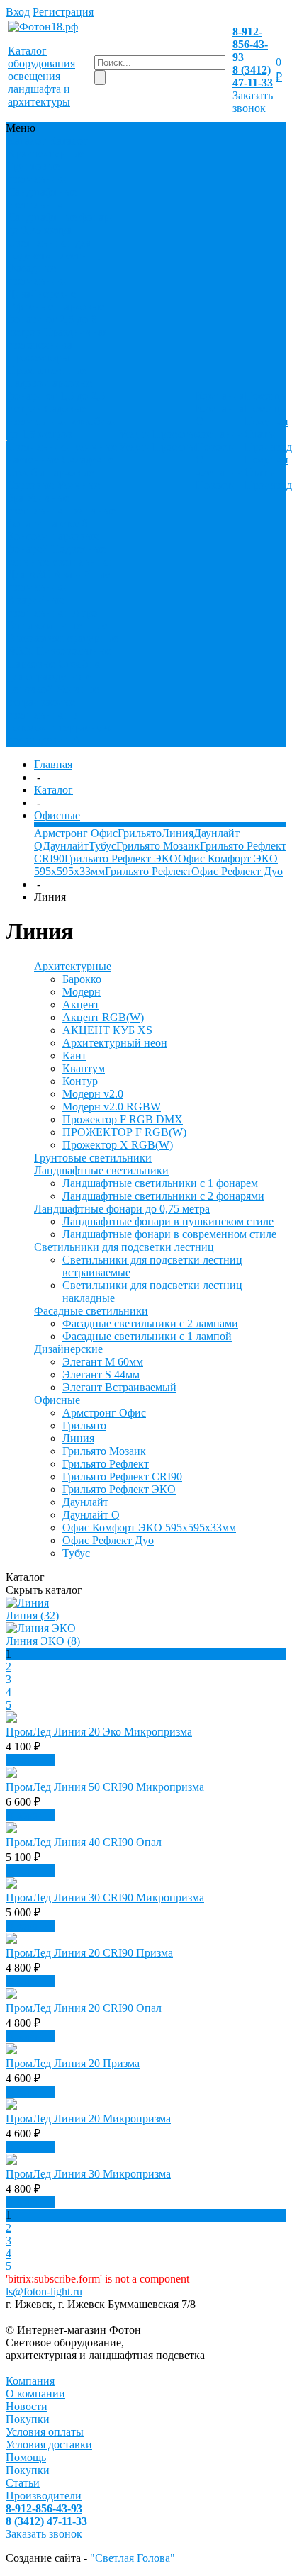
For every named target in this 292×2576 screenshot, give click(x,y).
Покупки (266, 421)
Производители (44, 2496)
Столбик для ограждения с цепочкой (54, 676)
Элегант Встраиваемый (119, 1387)
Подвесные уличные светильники (61, 555)
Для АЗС (29, 574)
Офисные (30, 306)
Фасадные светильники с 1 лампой (147, 1336)
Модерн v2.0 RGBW (112, 1107)
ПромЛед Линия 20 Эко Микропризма (99, 1732)
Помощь (26, 2457)
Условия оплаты (45, 2432)
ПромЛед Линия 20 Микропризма (88, 2119)
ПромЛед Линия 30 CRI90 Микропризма (105, 1897)
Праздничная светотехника (57, 338)
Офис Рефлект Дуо (237, 871)
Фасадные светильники (38, 275)
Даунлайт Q (91, 1515)
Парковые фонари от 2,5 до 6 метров (56, 319)
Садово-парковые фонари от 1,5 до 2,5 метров (56, 396)
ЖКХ (20, 651)
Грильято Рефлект (148, 871)
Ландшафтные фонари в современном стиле (169, 1234)
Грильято (140, 833)
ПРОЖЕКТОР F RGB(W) (124, 1132)
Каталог (54, 790)
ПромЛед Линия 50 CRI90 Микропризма (105, 1787)
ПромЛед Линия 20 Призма (73, 2063)
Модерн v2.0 (93, 1094)
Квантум (84, 1068)
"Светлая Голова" (133, 2558)
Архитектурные (46, 153)
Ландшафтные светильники (42, 198)
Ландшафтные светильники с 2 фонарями (163, 1196)
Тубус (102, 846)
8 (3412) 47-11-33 (253, 76)
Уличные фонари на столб (61, 517)
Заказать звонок (253, 102)
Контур (80, 1081)
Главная (53, 764)
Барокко (82, 979)
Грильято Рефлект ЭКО (121, 859)
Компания (30, 2381)
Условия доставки (49, 2445)
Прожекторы (38, 358)
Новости (217, 447)
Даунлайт (66, 846)
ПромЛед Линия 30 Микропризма (88, 2174)
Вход (18, 12)
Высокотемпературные (63, 638)
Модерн (82, 992)
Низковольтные (74, 651)
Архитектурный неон (115, 1043)
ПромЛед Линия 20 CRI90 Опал (84, 2008)
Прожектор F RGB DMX (123, 1119)
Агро (85, 613)
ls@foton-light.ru (44, 2291)
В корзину (30, 1760)
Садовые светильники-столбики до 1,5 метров (63, 421)
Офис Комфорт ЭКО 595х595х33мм (149, 1528)
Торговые (30, 485)
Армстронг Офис (76, 833)
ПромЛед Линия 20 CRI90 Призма (89, 1953)
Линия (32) (32, 1615)
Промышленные (47, 370)
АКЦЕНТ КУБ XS (107, 1030)
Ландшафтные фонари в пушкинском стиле (168, 1221)
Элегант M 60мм (103, 1362)
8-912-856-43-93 (250, 44)
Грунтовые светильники (38, 173)
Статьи (262, 434)
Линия (178, 833)
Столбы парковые (50, 472)
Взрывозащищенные (57, 625)
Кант (74, 1056)
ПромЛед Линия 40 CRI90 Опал (84, 1842)
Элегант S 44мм (101, 1374)
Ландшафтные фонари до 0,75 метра (61, 224)
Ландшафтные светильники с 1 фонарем (160, 1183)
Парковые (31, 664)
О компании (220, 428)
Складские (88, 460)
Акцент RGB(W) (103, 1017)
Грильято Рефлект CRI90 (122, 1477)
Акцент (81, 1005)
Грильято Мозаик (158, 846)
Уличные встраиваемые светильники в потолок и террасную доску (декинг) (59, 715)
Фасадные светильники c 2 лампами (150, 1323)
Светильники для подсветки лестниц (54, 249)
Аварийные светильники (58, 581)
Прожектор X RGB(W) (118, 1145)
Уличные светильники (38, 504)
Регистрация (63, 12)
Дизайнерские (41, 294)
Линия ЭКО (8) (43, 1641)
